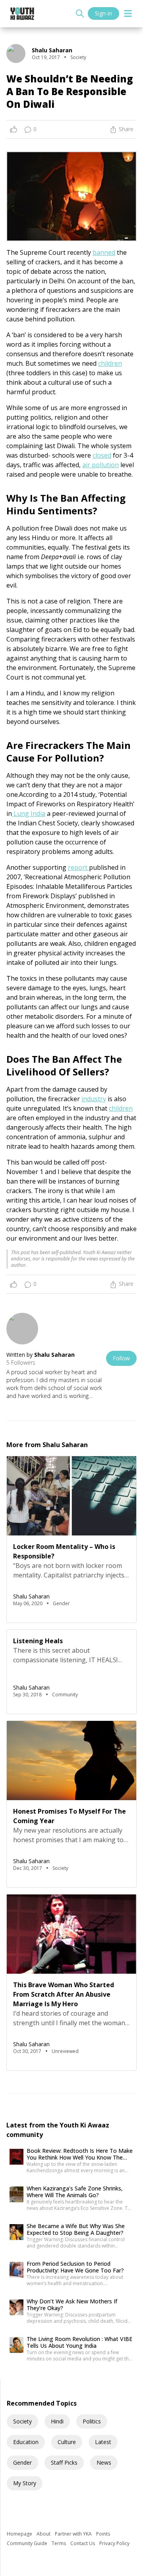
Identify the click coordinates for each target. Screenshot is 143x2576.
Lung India (29, 813)
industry (94, 1099)
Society (22, 2421)
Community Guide (28, 2543)
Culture (67, 2442)
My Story (25, 2483)
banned (104, 252)
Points (103, 2534)
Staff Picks (64, 2462)
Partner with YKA (74, 2534)
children (110, 363)
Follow (121, 1358)
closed (102, 455)
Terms (59, 2543)
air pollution (100, 465)
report (78, 867)
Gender (22, 2462)
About (44, 2534)
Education (26, 2442)
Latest (103, 2442)
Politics (92, 2421)
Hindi (57, 2421)
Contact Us (83, 2543)
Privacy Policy (114, 2543)
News (104, 2462)
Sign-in (103, 13)
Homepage (20, 2534)
